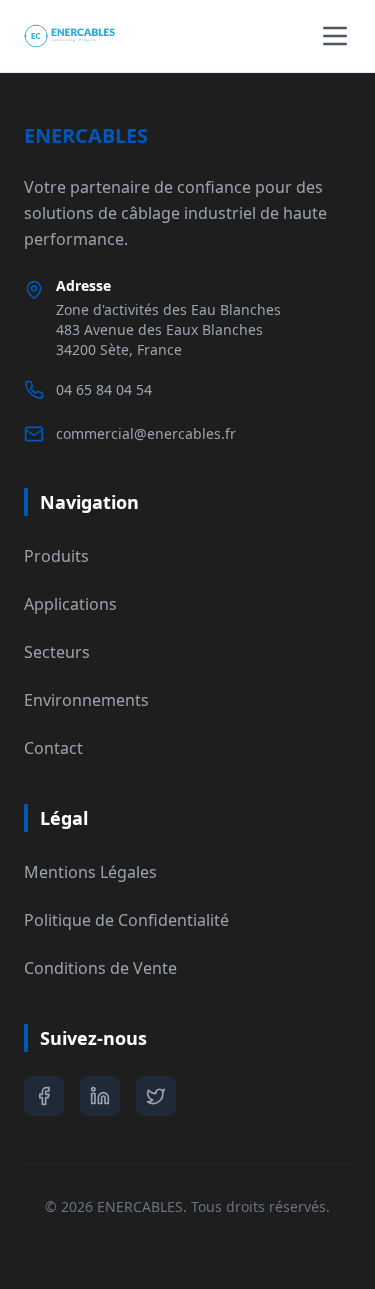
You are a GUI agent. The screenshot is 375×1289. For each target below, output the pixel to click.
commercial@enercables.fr (146, 433)
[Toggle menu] (335, 36)
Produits (56, 556)
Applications (70, 604)
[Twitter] (156, 1096)
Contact (53, 748)
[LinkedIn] (100, 1096)
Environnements (86, 700)
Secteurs (57, 652)
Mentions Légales (90, 872)
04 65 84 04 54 (104, 389)
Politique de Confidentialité (126, 920)
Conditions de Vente (100, 968)
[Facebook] (44, 1096)
